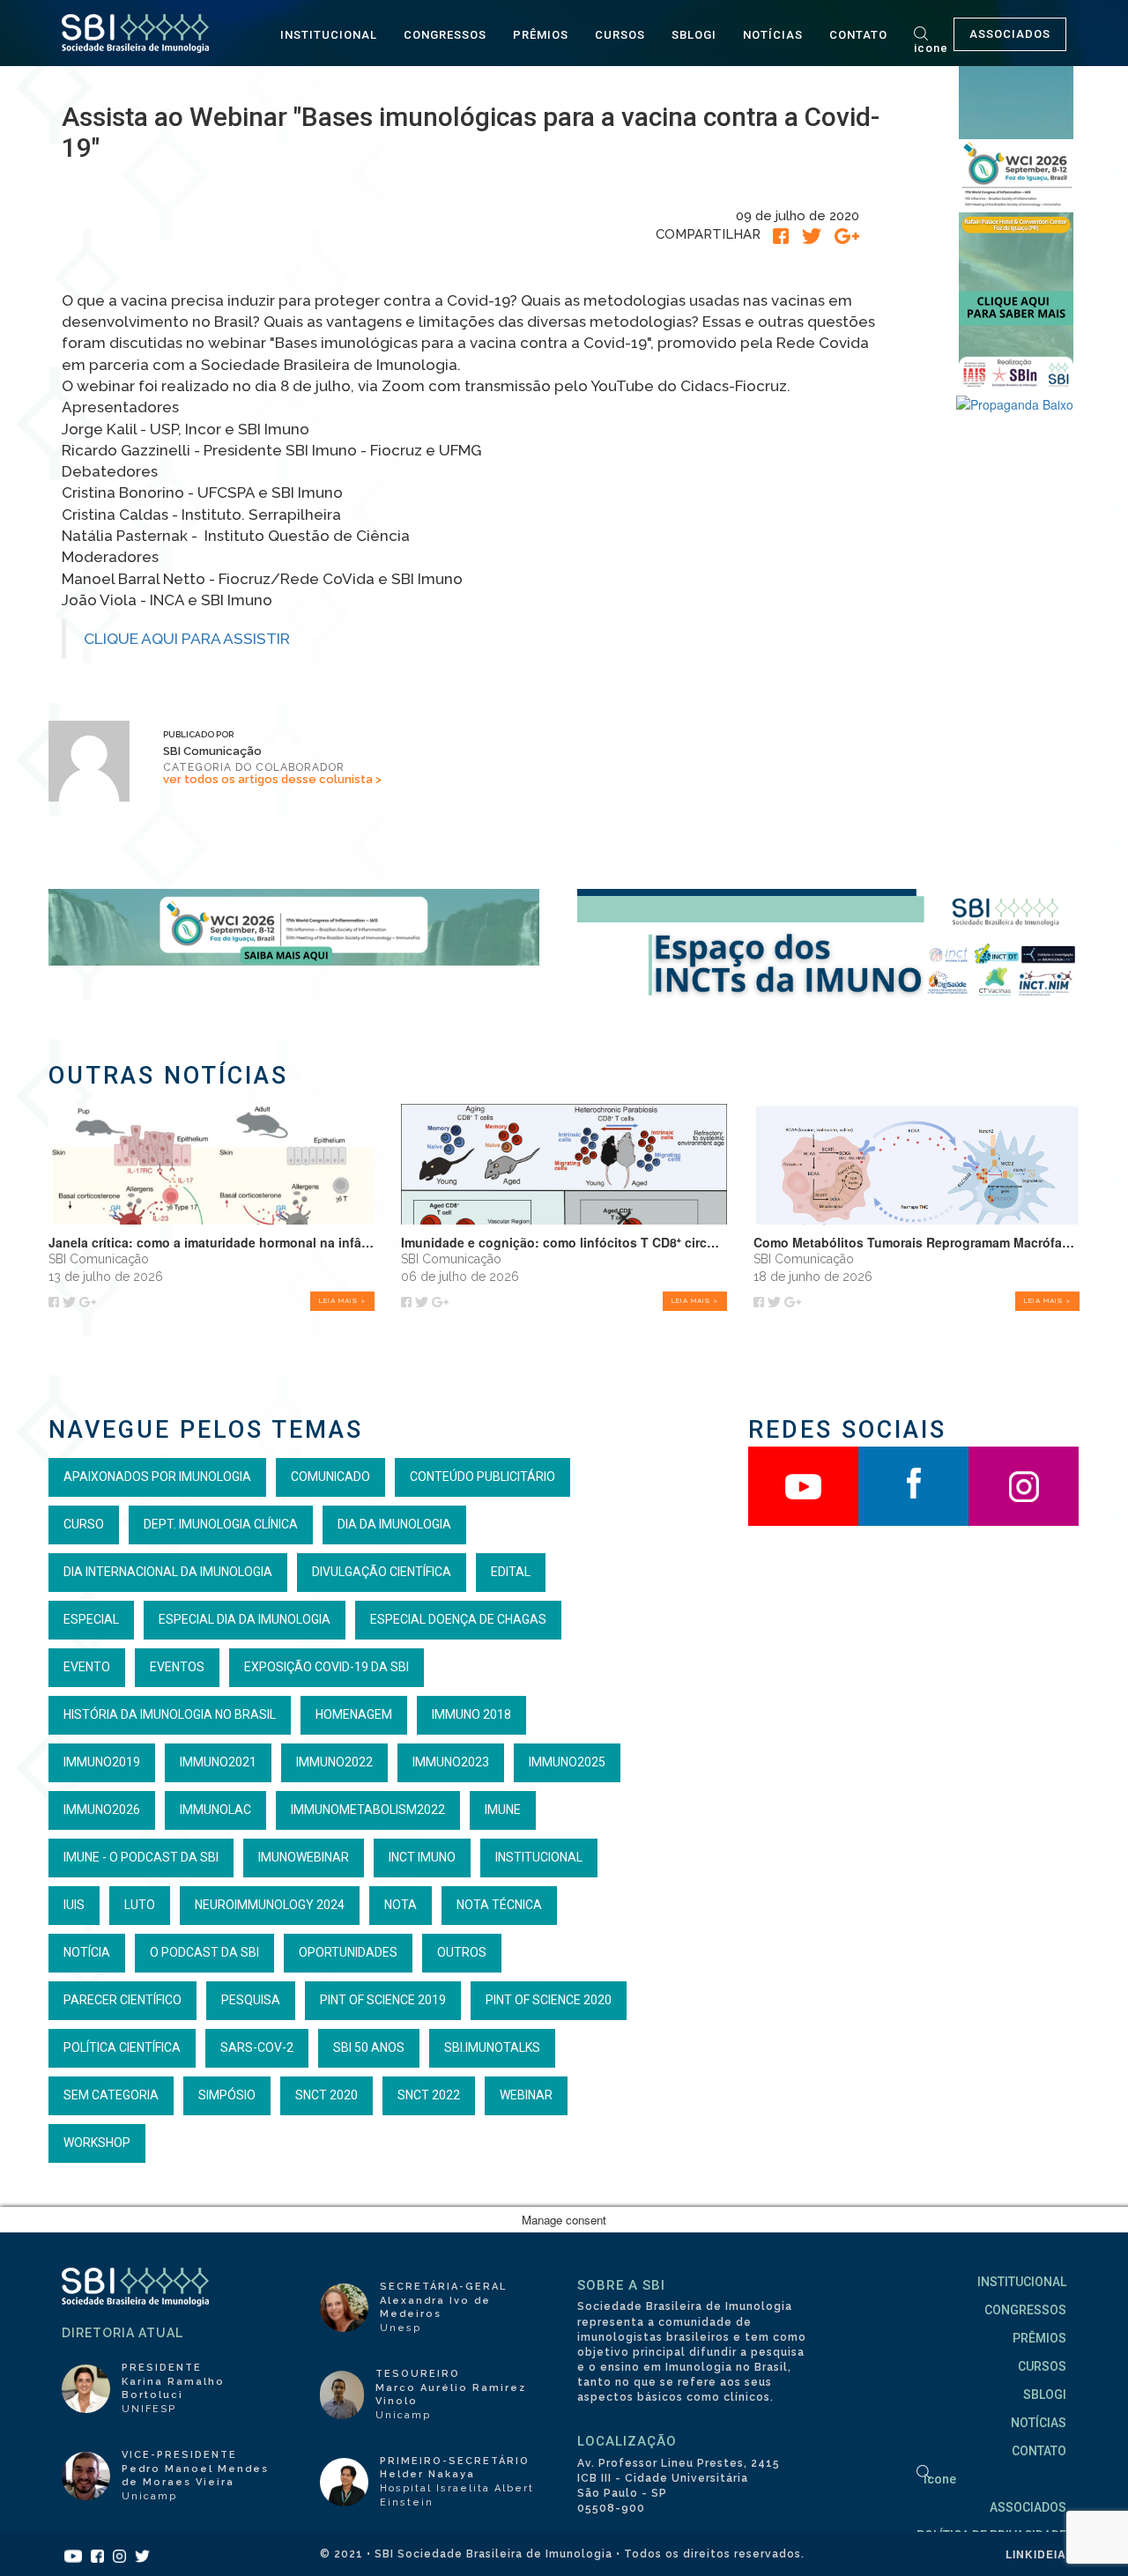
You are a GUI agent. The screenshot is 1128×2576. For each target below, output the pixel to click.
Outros (462, 1952)
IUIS (74, 1905)
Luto (140, 1905)
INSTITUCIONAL (329, 35)
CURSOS (620, 35)
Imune (503, 1810)
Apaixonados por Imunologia (157, 1477)
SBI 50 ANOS (369, 2047)
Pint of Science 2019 (383, 2000)
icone (931, 48)
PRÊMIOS (541, 35)
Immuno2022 (334, 1762)
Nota (401, 1905)
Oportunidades (348, 1952)
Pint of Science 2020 (549, 2000)
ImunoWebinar (304, 1857)
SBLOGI (694, 35)
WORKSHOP (97, 2143)
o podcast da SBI (204, 1952)
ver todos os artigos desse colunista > (272, 779)
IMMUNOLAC (215, 1810)
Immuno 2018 (471, 1714)
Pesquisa (251, 2000)
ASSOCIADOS (1010, 34)
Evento (87, 1667)
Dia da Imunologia (394, 1524)
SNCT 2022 (429, 2095)
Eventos (177, 1667)
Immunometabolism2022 (368, 1810)
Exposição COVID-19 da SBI (327, 1667)
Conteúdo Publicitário (482, 1477)
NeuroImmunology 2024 (270, 1905)
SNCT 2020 (327, 2095)
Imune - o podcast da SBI (141, 1857)
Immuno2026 (102, 1810)
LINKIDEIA (1036, 2554)
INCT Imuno (422, 1857)
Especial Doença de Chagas (458, 1619)
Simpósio (227, 2095)
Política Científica (122, 2047)
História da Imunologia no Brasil (170, 1714)
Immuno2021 (218, 1762)
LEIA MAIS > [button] (342, 1300)
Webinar (526, 2095)
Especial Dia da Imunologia (245, 1619)
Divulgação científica (382, 1572)
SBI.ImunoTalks (492, 2047)
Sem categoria (111, 2095)
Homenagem (354, 1714)
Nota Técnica (499, 1905)
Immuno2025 (567, 1762)
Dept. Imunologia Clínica (221, 1524)
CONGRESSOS (445, 35)
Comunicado (330, 1477)
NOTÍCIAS (773, 35)
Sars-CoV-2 (257, 2047)
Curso (84, 1524)
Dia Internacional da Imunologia (168, 1572)
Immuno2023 (451, 1762)
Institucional (539, 1857)
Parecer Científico (122, 2000)
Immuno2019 (102, 1762)
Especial (91, 1619)
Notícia (87, 1952)
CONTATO (858, 35)
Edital (511, 1572)
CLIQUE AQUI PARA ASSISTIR (187, 639)
